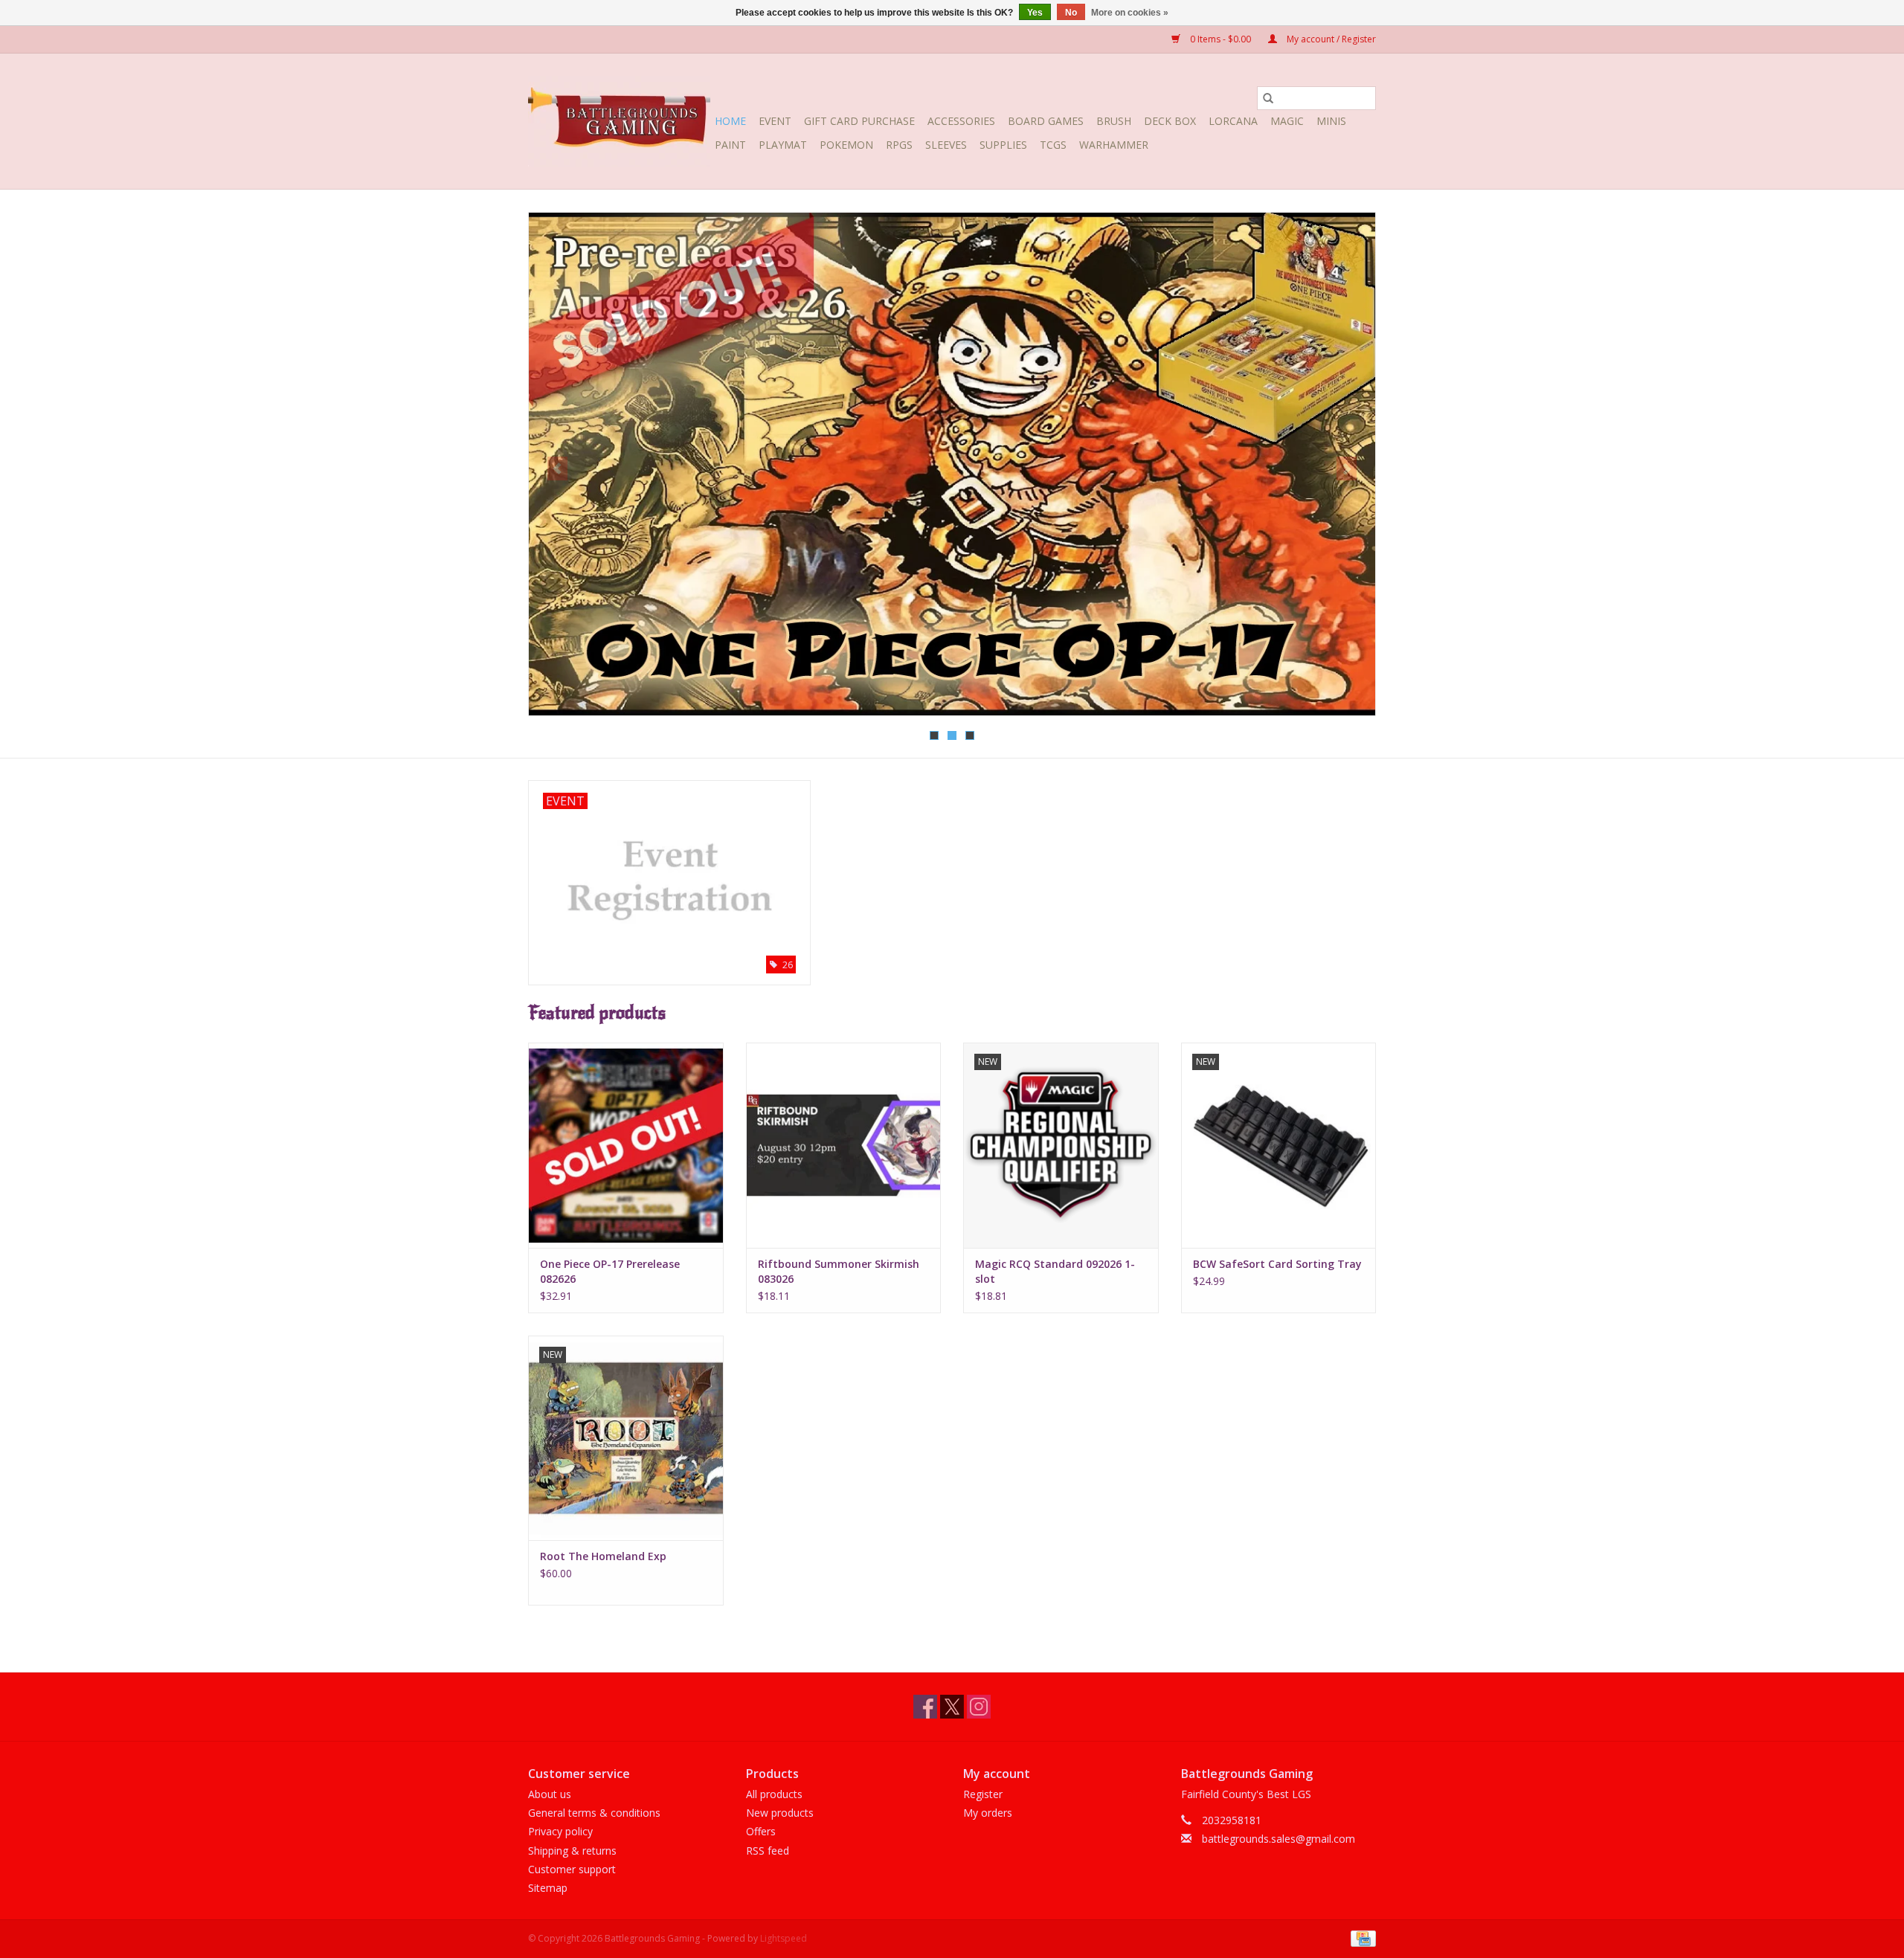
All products (774, 1794)
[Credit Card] (1361, 1938)
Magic (1287, 121)
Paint (730, 145)
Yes (1035, 13)
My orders (988, 1813)
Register (983, 1794)
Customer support (572, 1869)
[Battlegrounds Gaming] (619, 121)
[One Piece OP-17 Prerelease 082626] (626, 1145)
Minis (1331, 121)
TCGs (1053, 145)
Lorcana (1233, 121)
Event (775, 121)
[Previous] (557, 468)
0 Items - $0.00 (1220, 39)
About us (550, 1794)
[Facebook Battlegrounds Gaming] (925, 1707)
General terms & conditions (594, 1813)
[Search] (1268, 98)
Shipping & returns (572, 1851)
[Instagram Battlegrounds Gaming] (979, 1707)
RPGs (899, 145)
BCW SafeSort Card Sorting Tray (1277, 1264)
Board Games (1046, 121)
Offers (761, 1831)
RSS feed (768, 1851)
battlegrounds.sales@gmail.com (1279, 1839)
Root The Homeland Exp (603, 1556)
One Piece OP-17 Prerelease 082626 (610, 1271)
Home (730, 121)
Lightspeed (784, 1938)
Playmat (783, 145)
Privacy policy (560, 1831)
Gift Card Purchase (859, 121)
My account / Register (1330, 39)
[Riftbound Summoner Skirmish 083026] (844, 1145)
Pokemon (846, 145)
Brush (1114, 121)
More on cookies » (1130, 13)
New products (780, 1813)
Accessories (961, 121)
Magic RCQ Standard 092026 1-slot (1055, 1271)
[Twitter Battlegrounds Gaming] (952, 1707)
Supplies (1003, 145)
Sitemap (548, 1888)
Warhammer (1114, 145)
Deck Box (1170, 121)
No (1071, 13)
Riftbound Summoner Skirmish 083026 (839, 1271)
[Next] (1347, 468)
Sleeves (946, 145)
